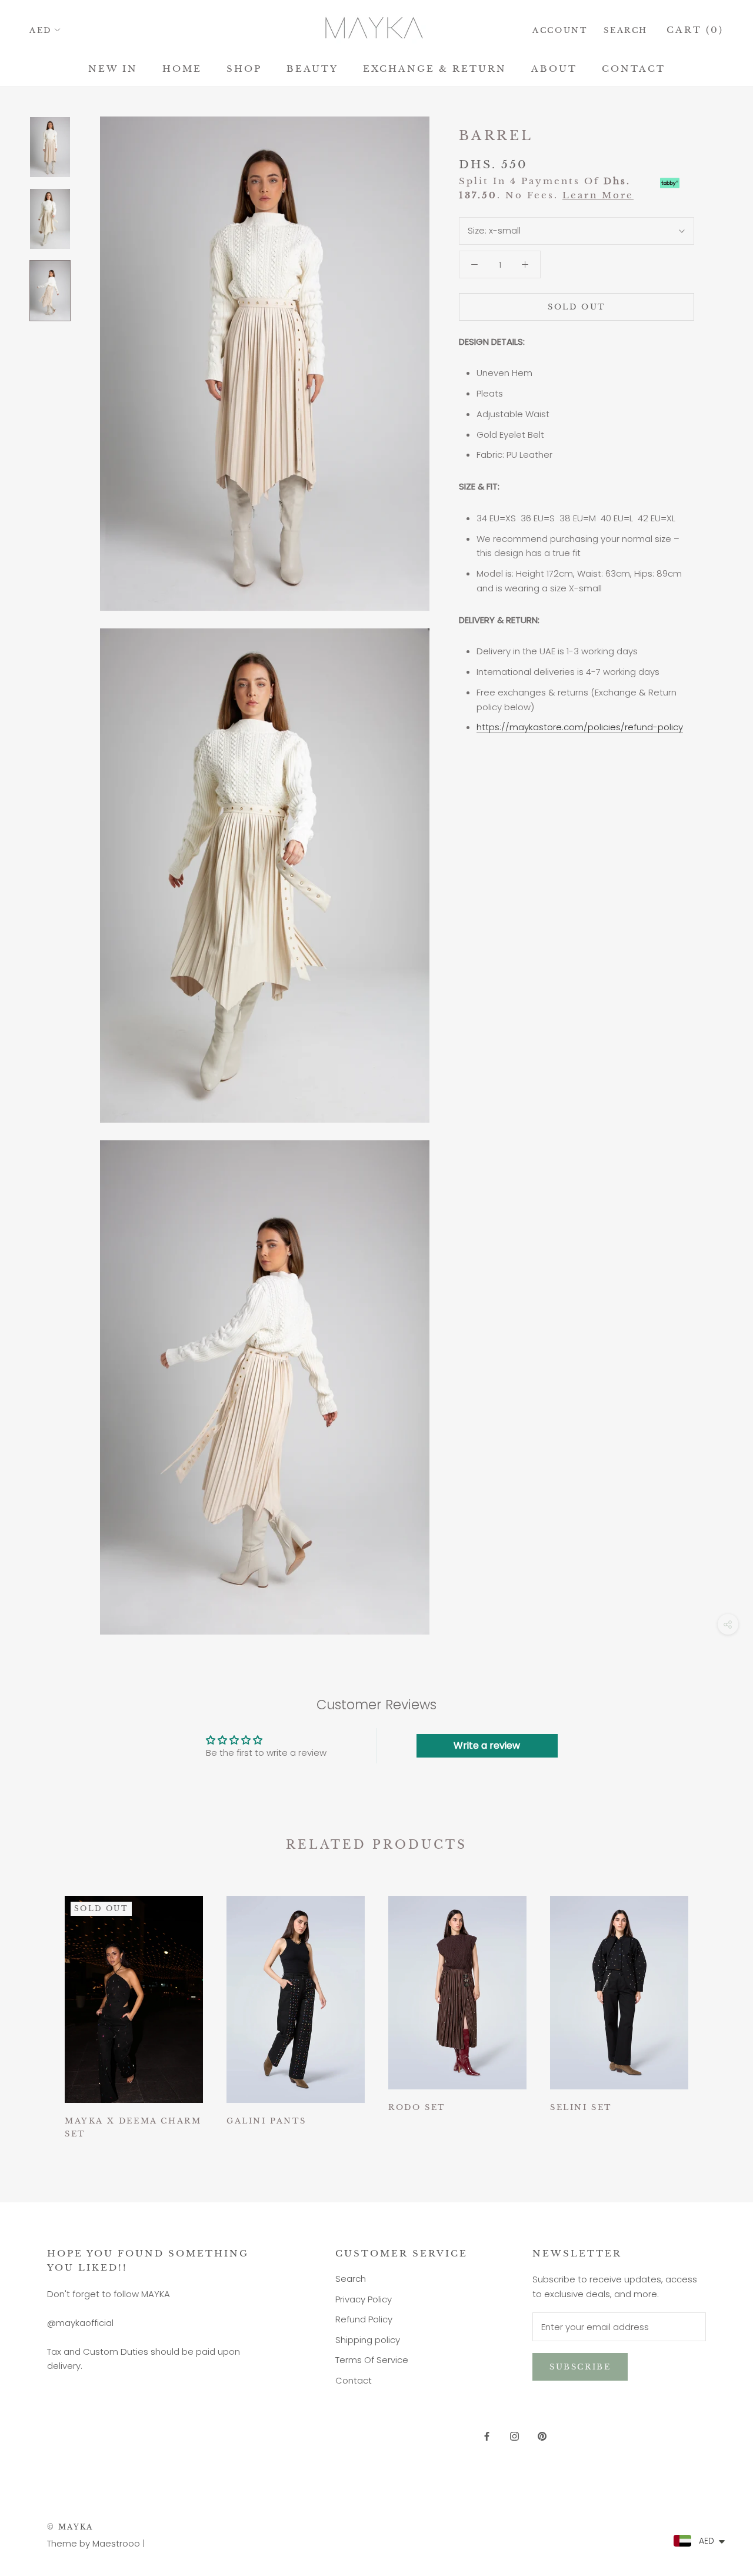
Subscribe (580, 2367)
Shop (244, 69)
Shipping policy (368, 2340)
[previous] (37, 2012)
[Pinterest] (542, 2436)
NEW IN (113, 69)
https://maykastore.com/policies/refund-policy (580, 727)
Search (626, 30)
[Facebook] (487, 2436)
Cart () (695, 30)
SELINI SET (581, 2107)
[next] (716, 2012)
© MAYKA (70, 2527)
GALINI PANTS (266, 2121)
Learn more (598, 195)
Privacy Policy (364, 2299)
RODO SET (417, 2107)
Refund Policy (364, 2319)
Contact (634, 69)
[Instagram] (514, 2436)
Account (560, 30)
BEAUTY (312, 69)
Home (182, 69)
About (554, 69)
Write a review (487, 1745)
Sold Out (577, 307)
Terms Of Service (372, 2360)
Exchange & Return (435, 69)
